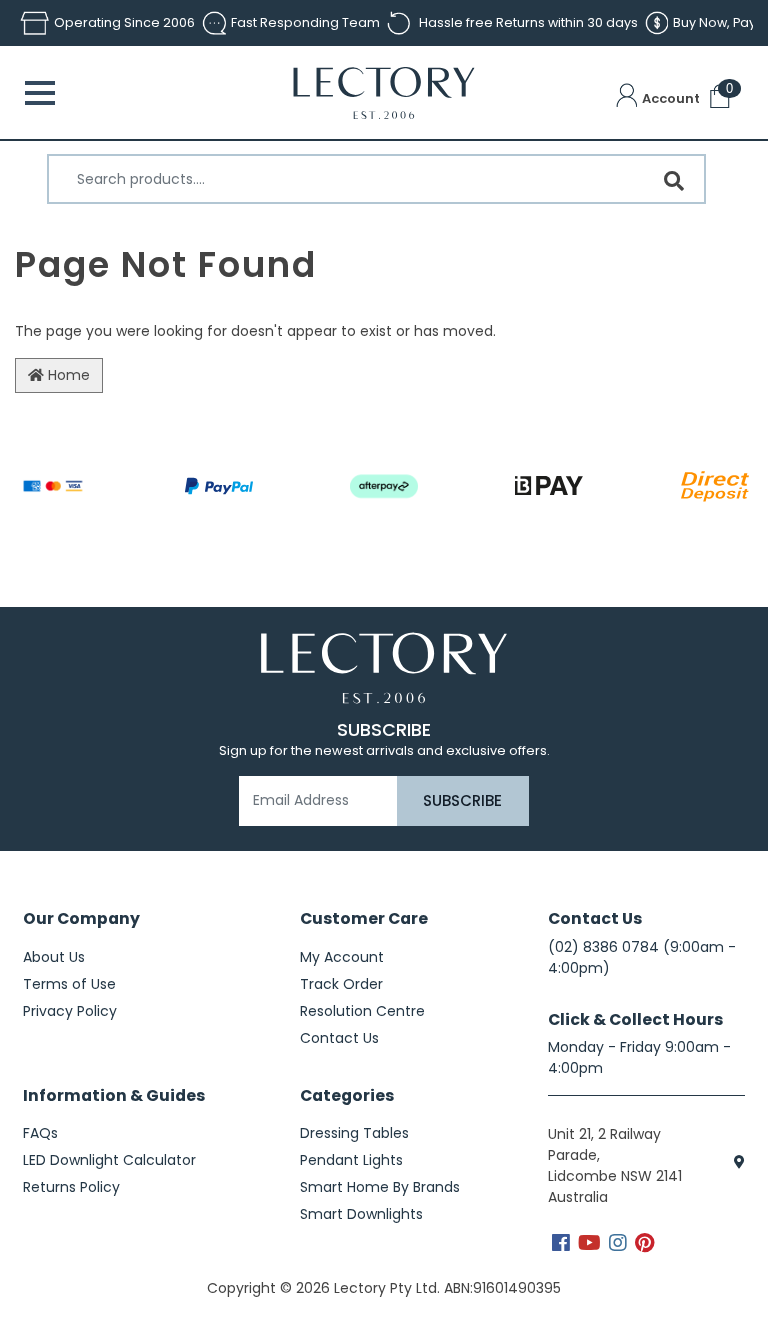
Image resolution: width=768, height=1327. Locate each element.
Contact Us (339, 1038)
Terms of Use (69, 984)
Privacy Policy (70, 1011)
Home (67, 375)
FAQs (40, 1133)
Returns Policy (71, 1187)
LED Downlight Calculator (109, 1160)
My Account (342, 957)
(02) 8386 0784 (603, 947)
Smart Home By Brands (380, 1187)
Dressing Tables (354, 1133)
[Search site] (674, 181)
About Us (54, 957)
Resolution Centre (362, 1011)
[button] (658, 99)
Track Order (341, 984)
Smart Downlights (361, 1214)
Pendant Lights (351, 1160)
